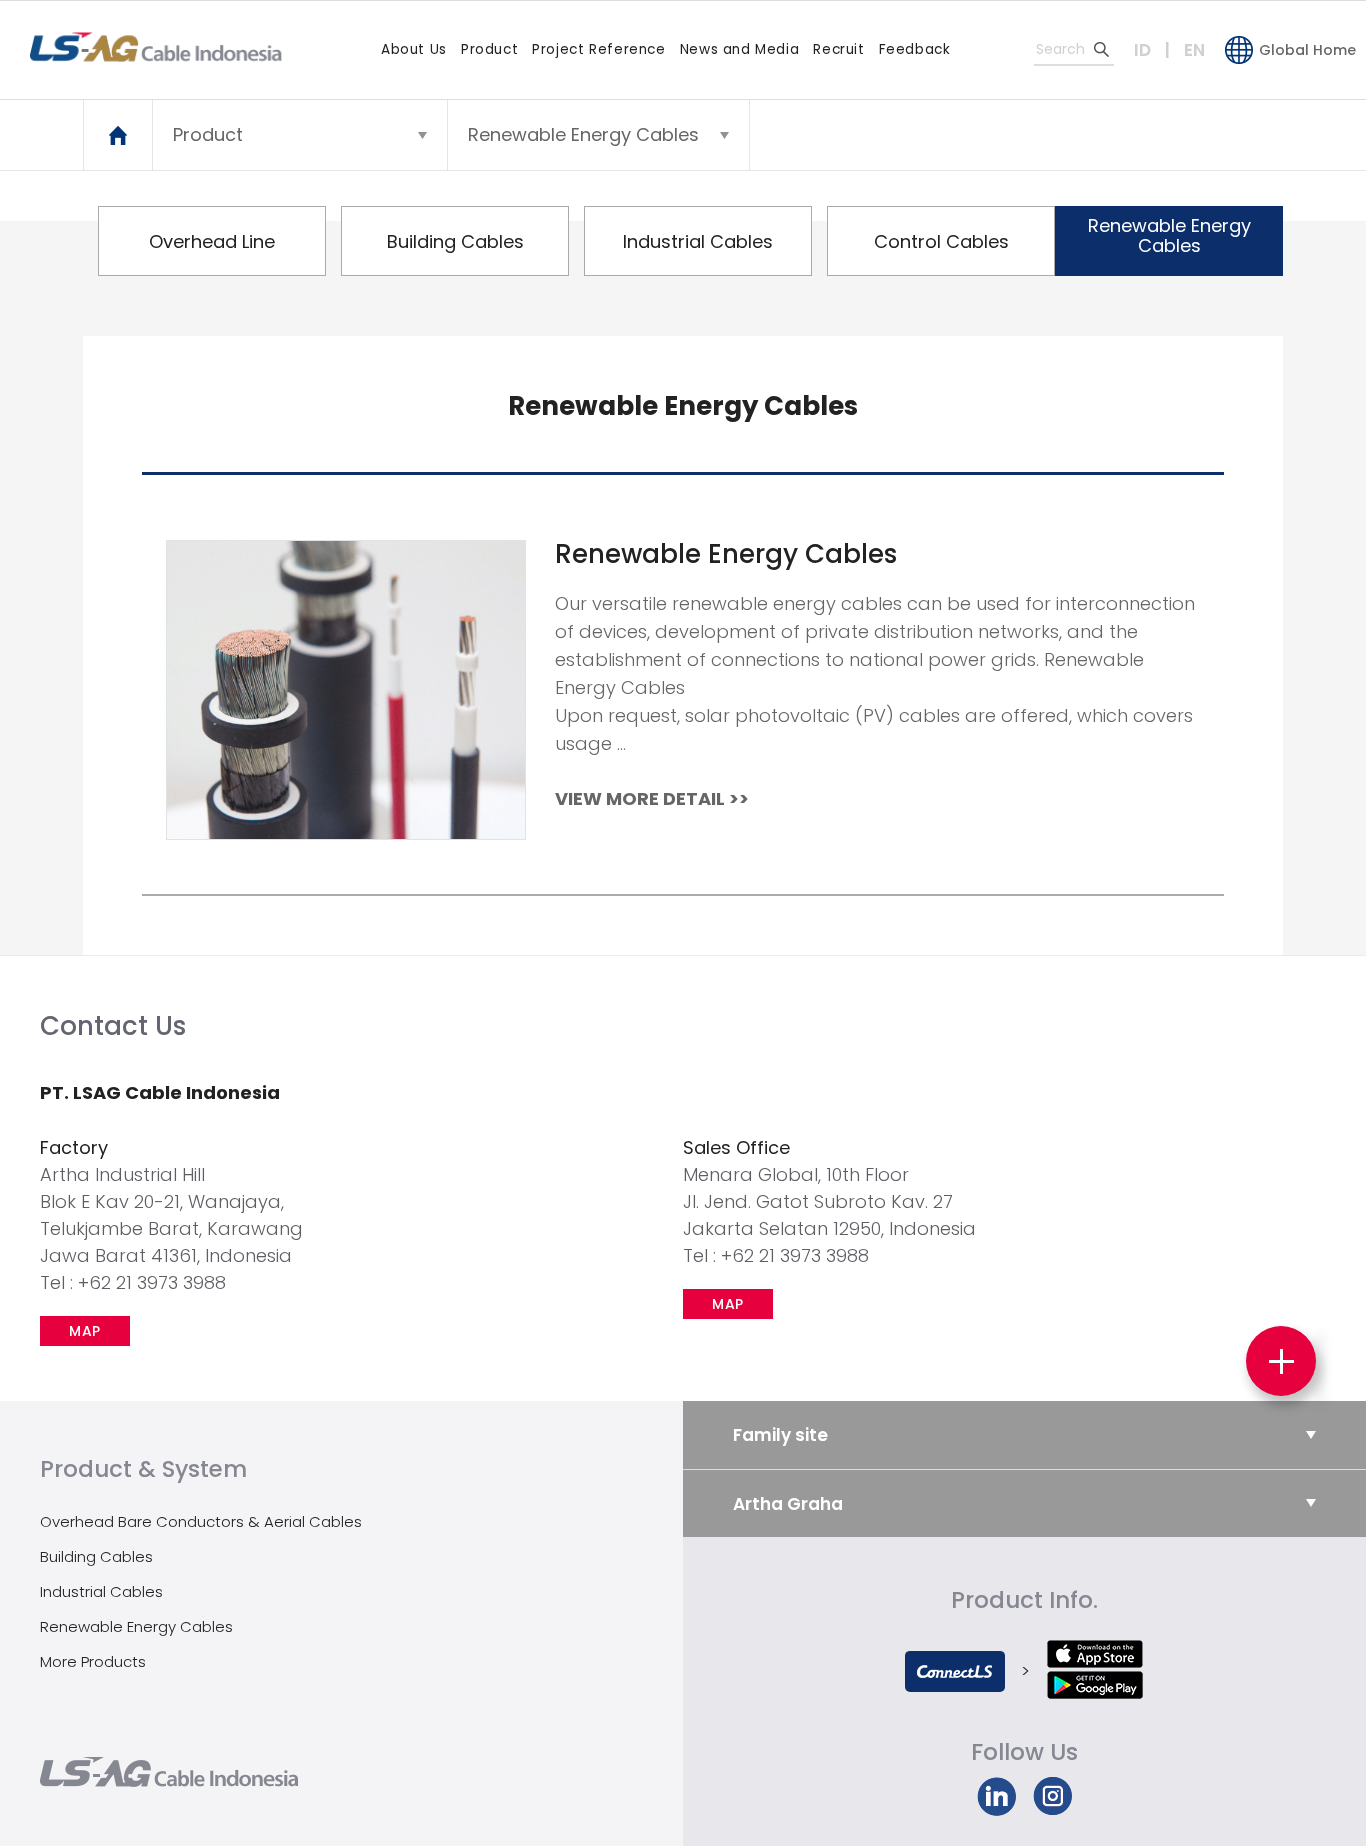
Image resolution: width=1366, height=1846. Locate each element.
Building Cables (455, 241)
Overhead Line (212, 241)
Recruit (838, 49)
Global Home (1307, 50)
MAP (85, 1331)
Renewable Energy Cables (136, 1626)
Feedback (915, 49)
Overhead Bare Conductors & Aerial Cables (201, 1521)
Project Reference (598, 49)
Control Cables (941, 241)
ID (1142, 50)
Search (1101, 49)
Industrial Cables (698, 241)
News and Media (740, 49)
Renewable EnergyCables (1169, 235)
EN (1194, 50)
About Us (414, 49)
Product (489, 49)
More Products (93, 1661)
